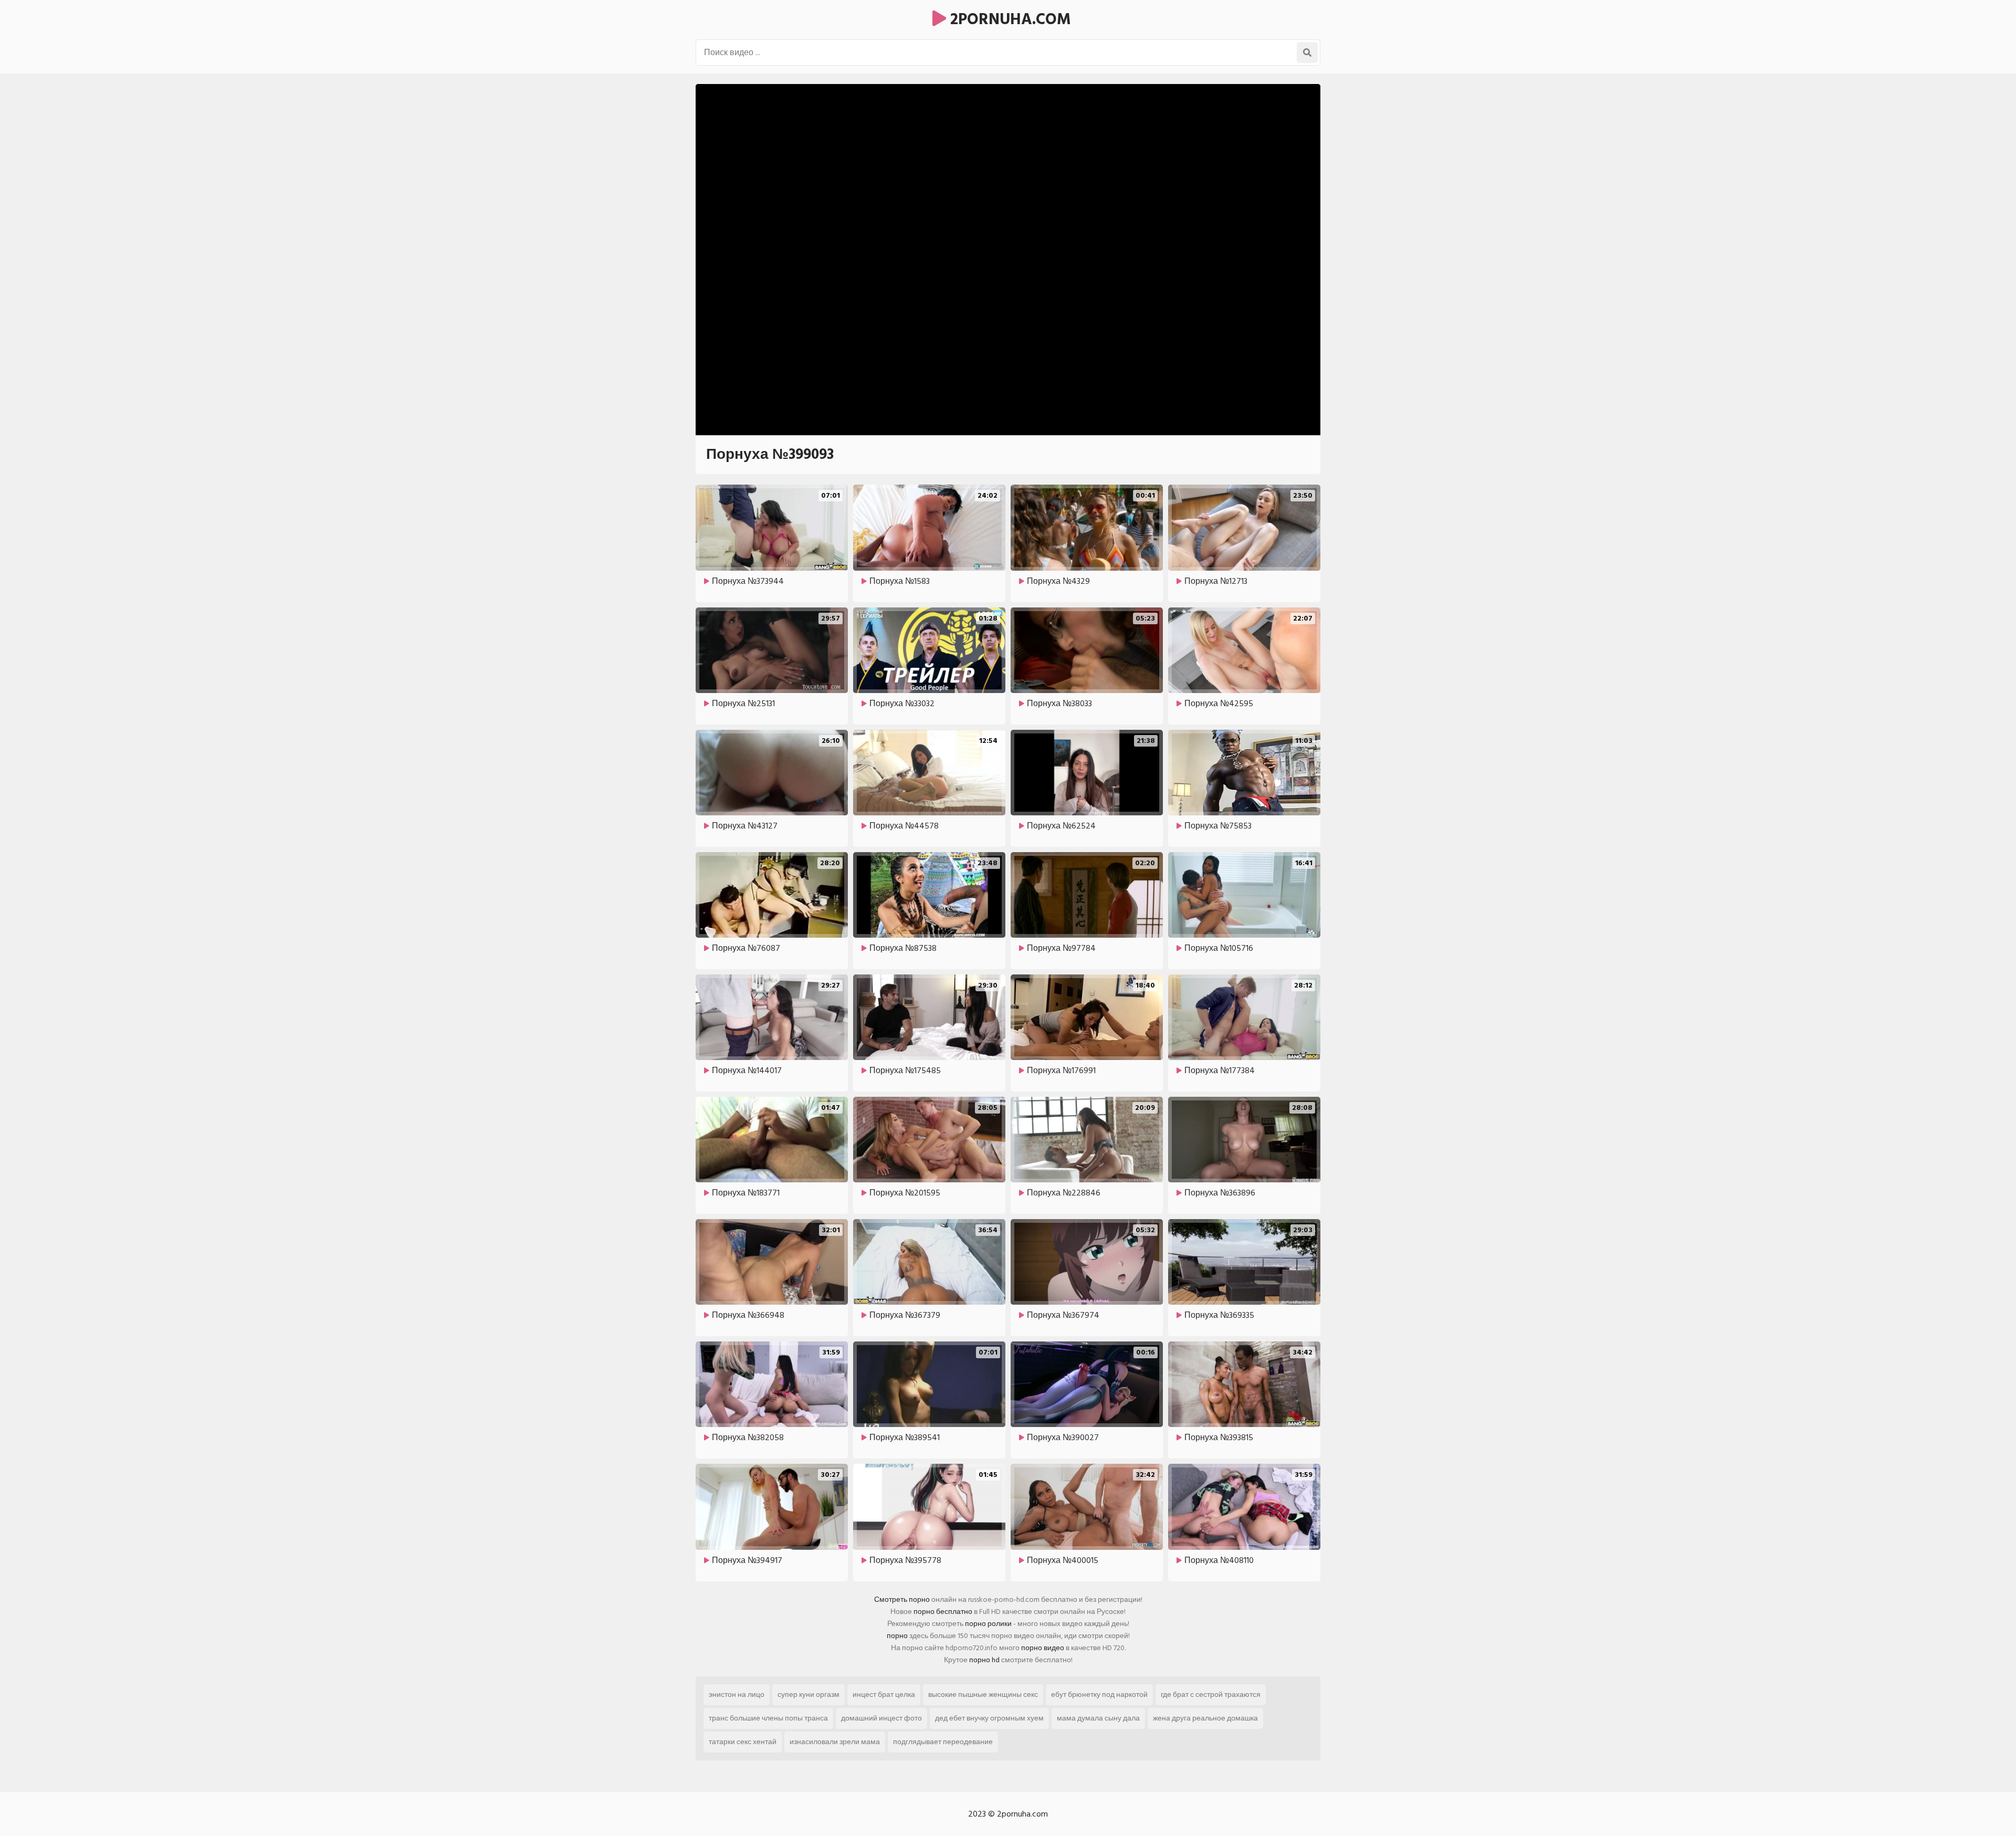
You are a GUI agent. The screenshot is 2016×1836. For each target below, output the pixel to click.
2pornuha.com (1009, 19)
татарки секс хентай (743, 1742)
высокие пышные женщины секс (983, 1695)
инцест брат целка (884, 1695)
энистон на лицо (737, 1695)
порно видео (1043, 1648)
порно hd (984, 1660)
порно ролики (988, 1624)
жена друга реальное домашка (1205, 1718)
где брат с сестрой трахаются (1211, 1695)
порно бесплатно (943, 1612)
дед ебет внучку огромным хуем (989, 1718)
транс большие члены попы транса (768, 1718)
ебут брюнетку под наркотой (1099, 1695)
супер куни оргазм (808, 1695)
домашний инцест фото (881, 1718)
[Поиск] (1307, 53)
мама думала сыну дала (1098, 1718)
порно (897, 1636)
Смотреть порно (902, 1599)
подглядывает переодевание (943, 1742)
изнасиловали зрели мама (835, 1742)
